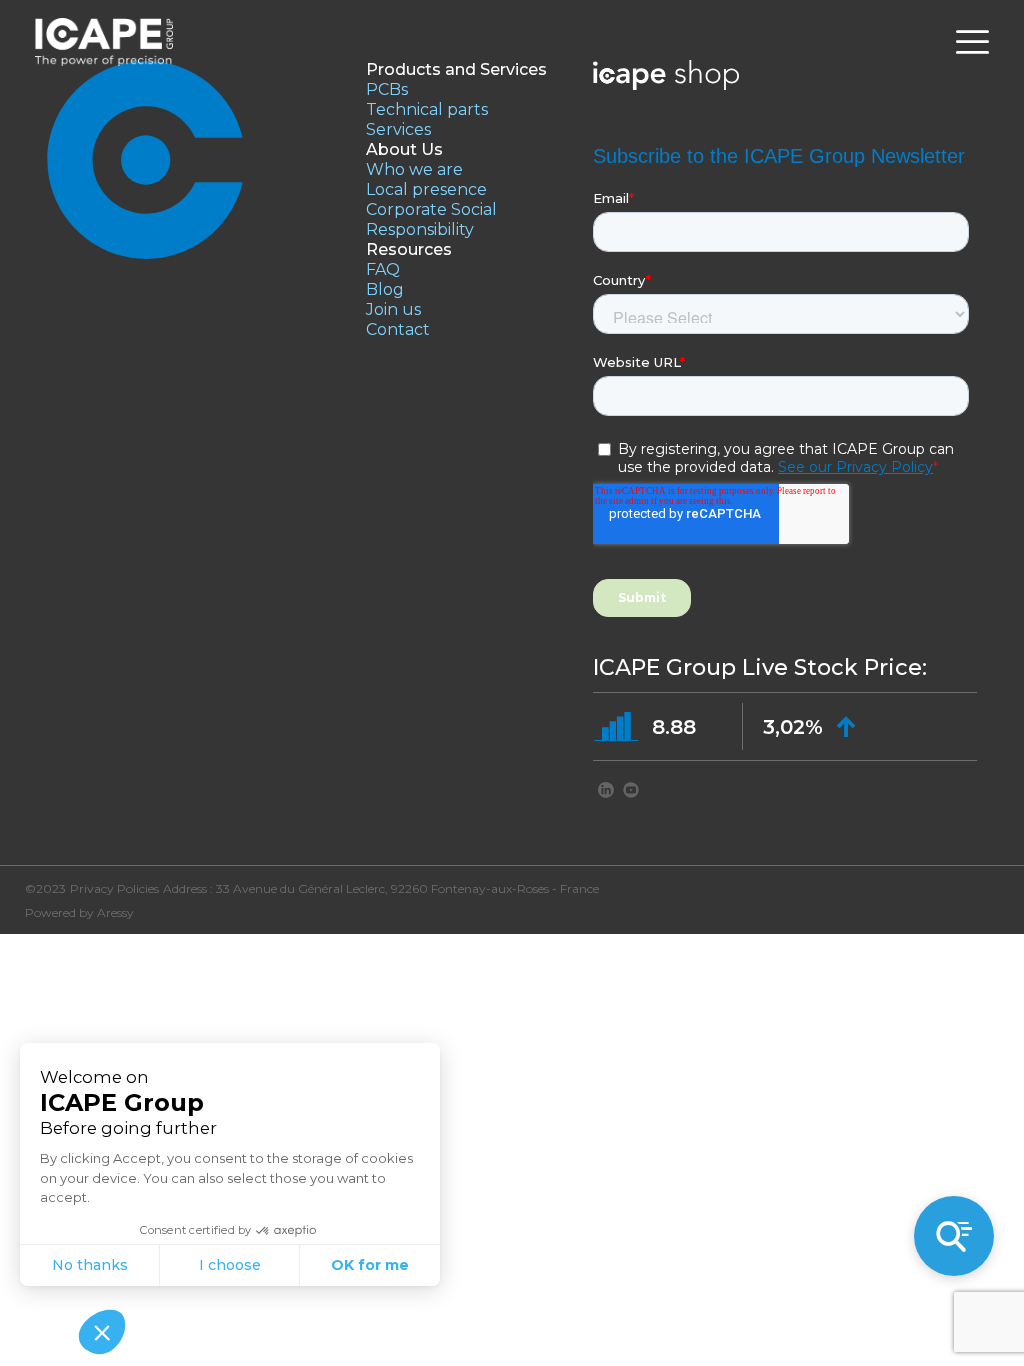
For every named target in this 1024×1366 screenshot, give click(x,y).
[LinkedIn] (606, 792)
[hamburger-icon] (972, 42)
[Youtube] (631, 792)
